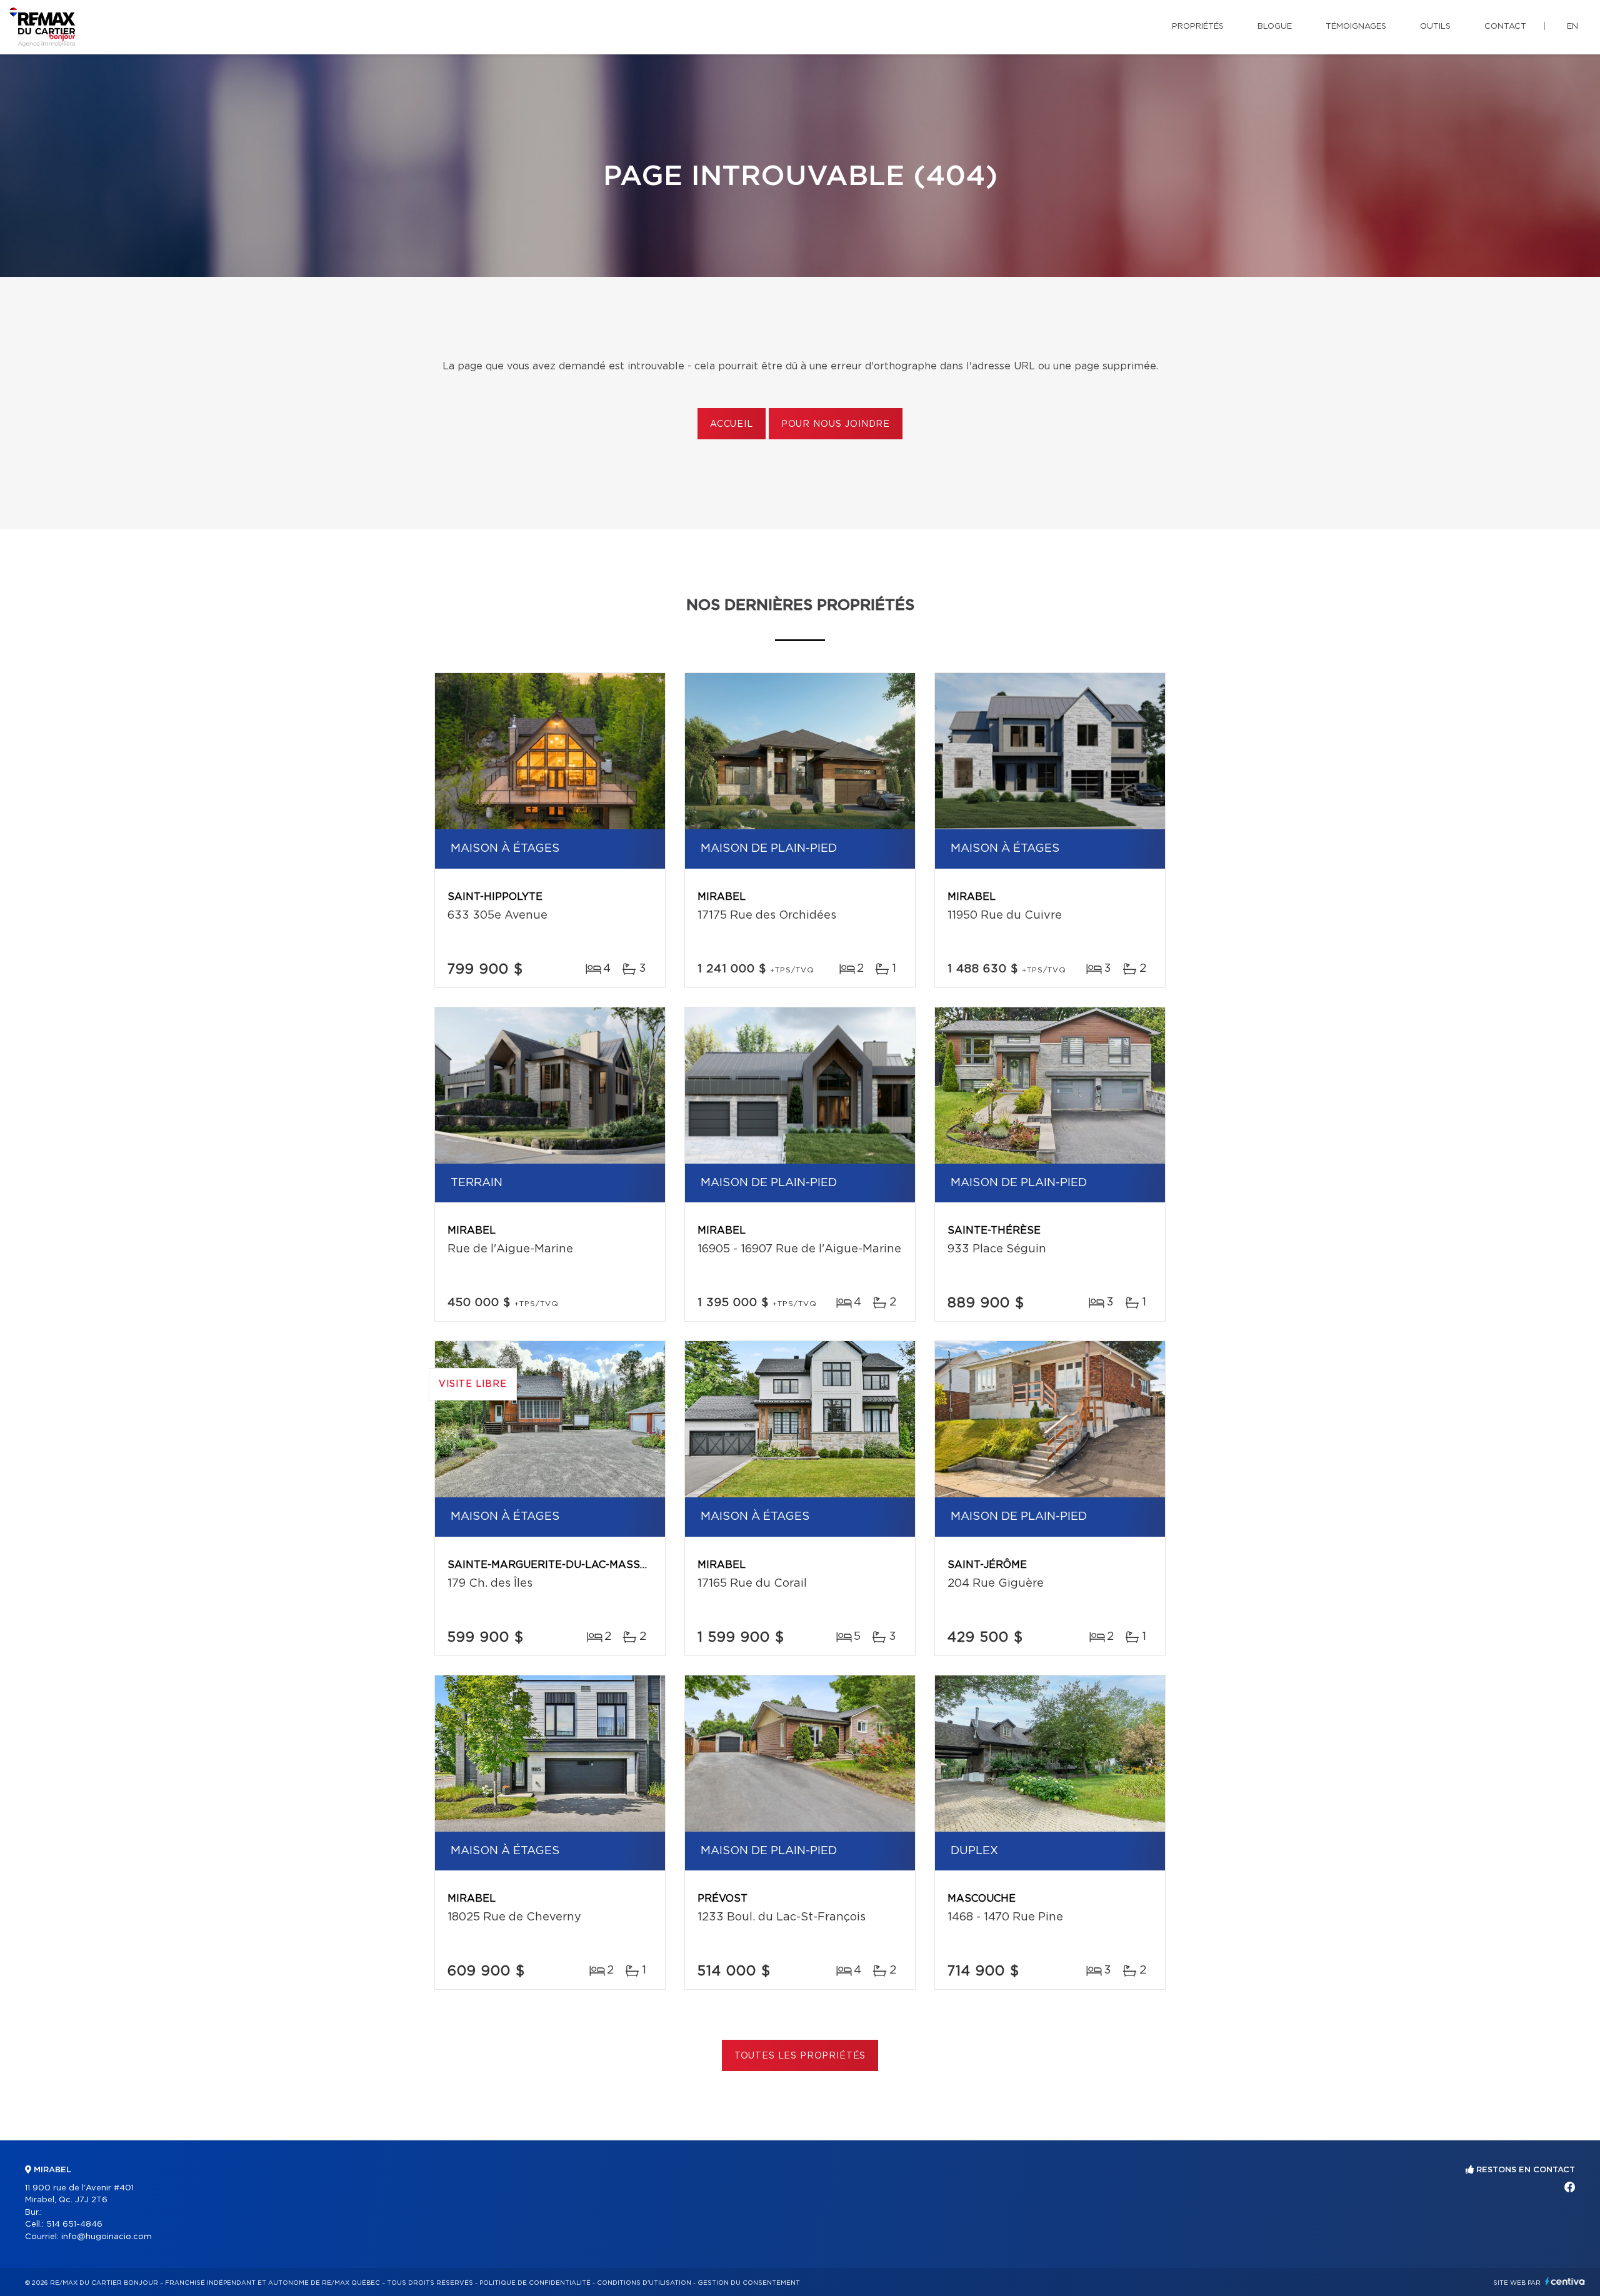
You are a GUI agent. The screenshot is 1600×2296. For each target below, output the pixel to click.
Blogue (1275, 27)
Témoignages (1356, 27)
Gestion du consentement (749, 2283)
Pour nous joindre (836, 424)
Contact (1505, 27)
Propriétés (1198, 27)
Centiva (1565, 2281)
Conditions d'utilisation (644, 2283)
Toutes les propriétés (800, 2056)
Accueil (732, 424)
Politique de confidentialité (535, 2283)
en (1572, 27)
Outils (1435, 27)
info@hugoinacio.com (107, 2237)
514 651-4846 (74, 2224)
